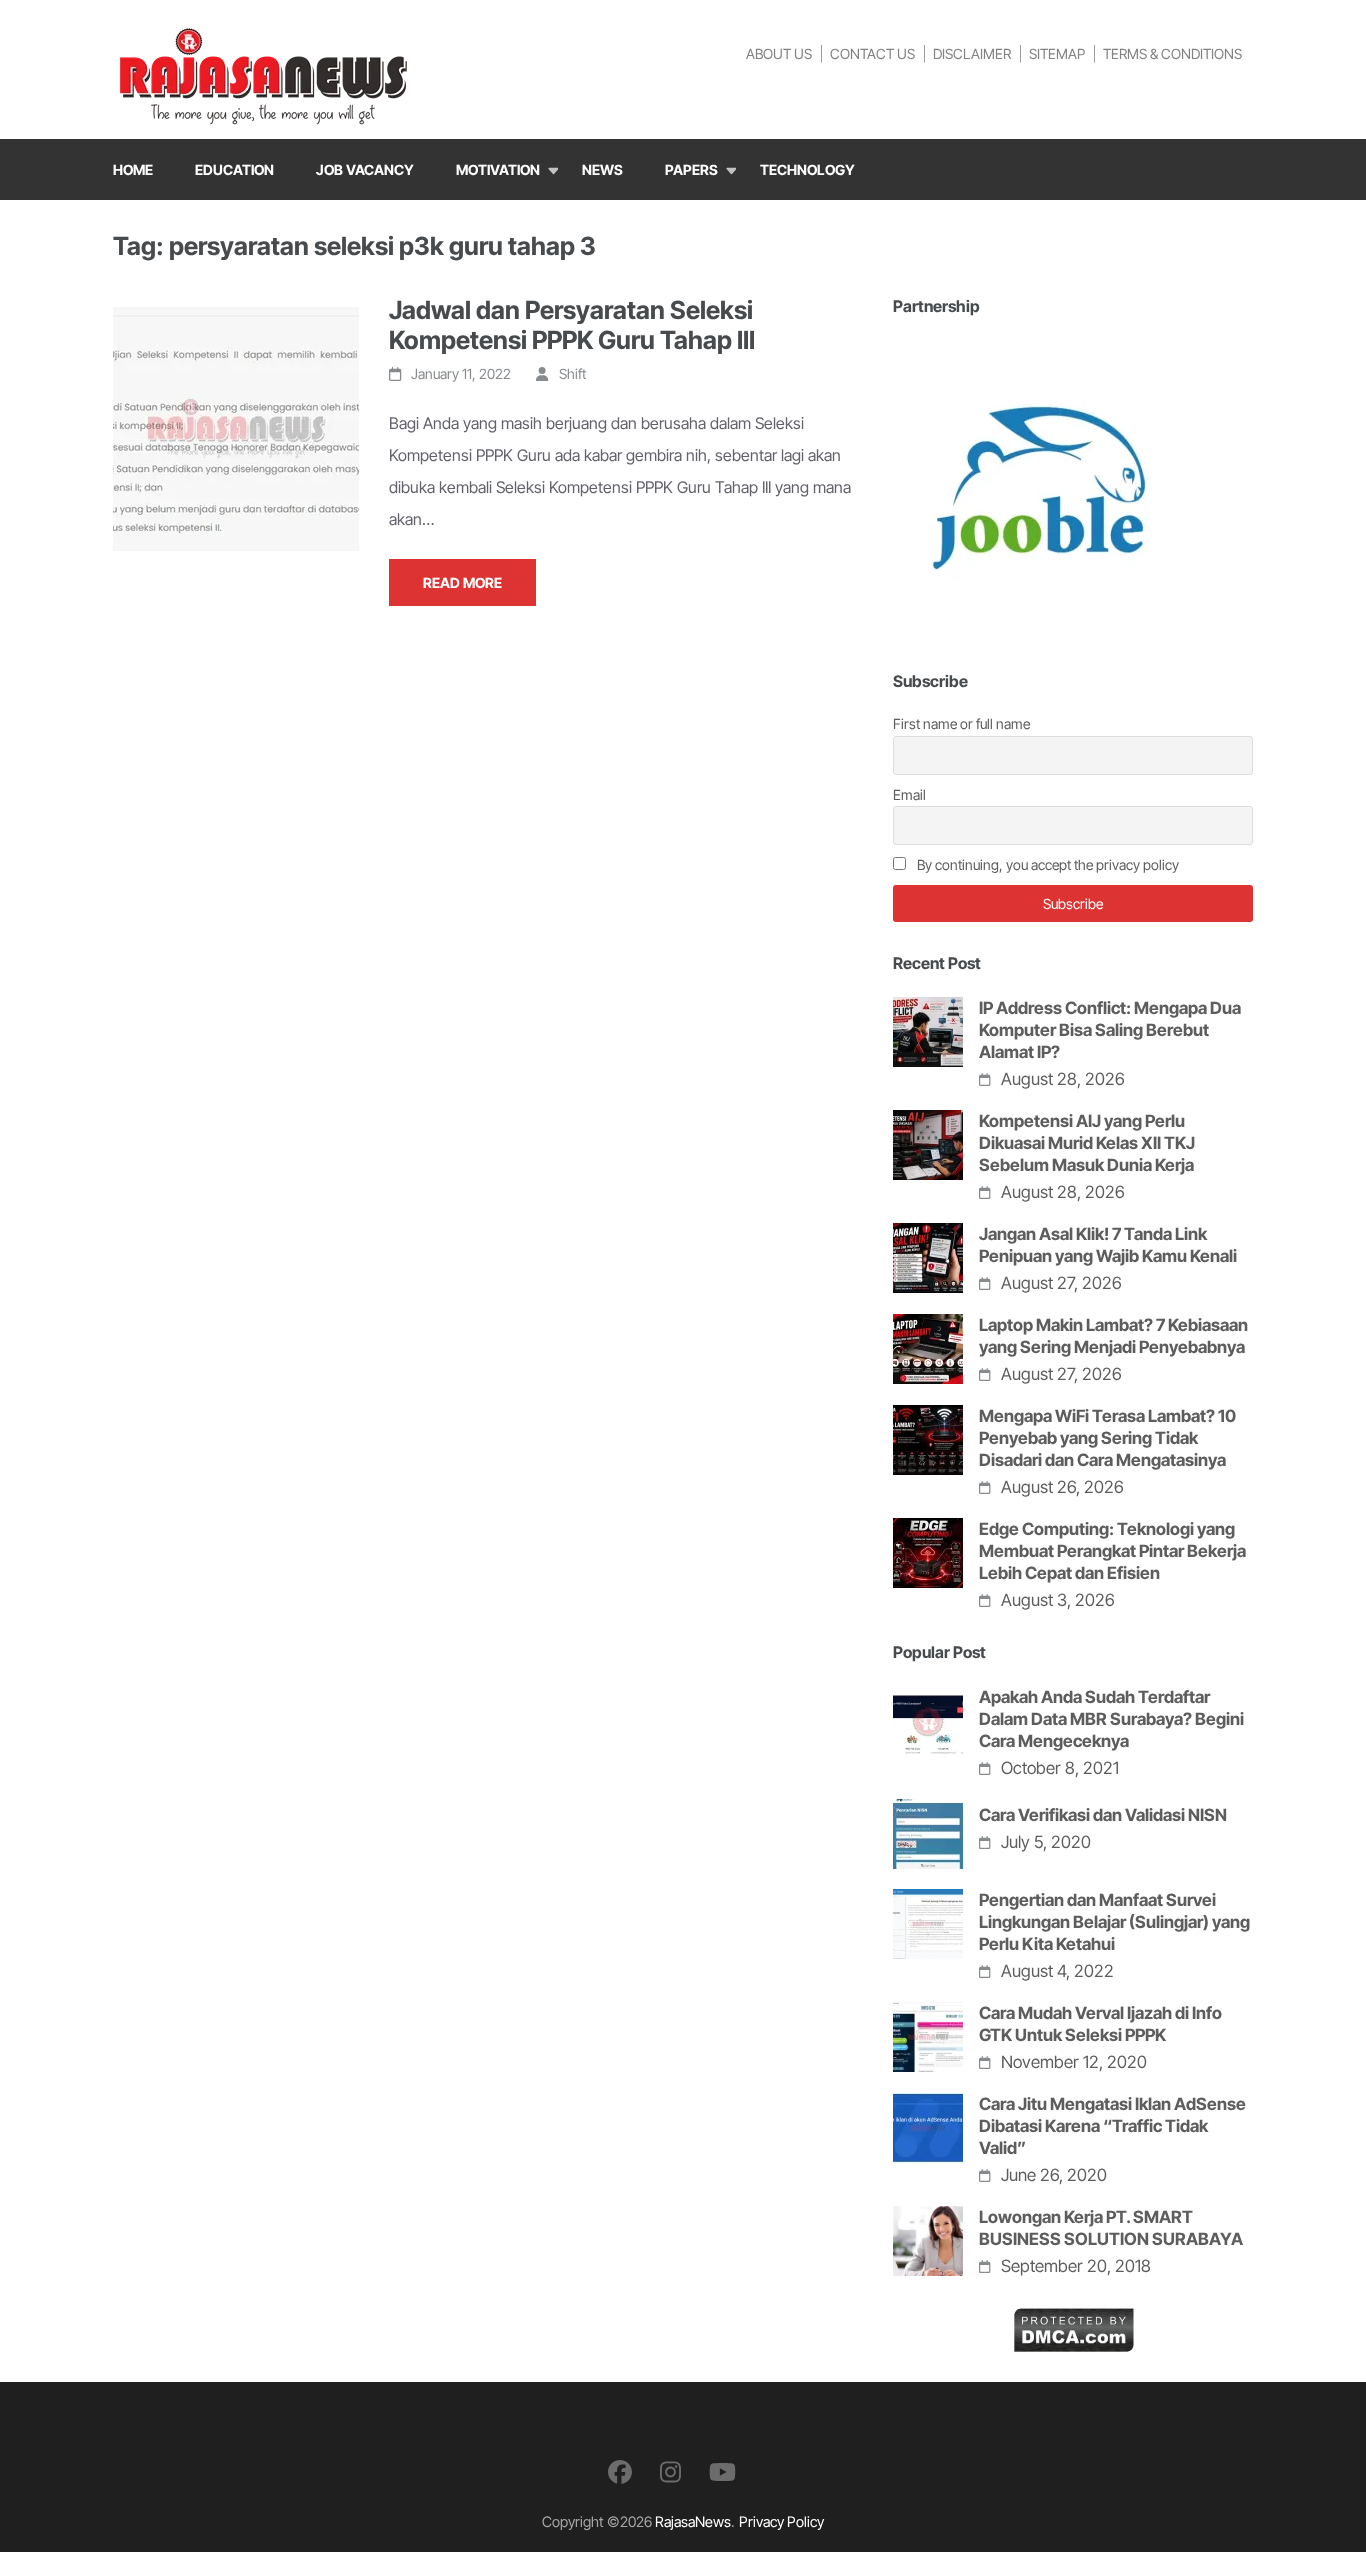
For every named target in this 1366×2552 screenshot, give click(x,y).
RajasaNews (693, 2521)
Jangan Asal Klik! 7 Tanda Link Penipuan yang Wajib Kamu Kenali (1108, 1245)
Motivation (498, 169)
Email (909, 794)
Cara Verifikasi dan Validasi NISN (1103, 1815)
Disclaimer (972, 53)
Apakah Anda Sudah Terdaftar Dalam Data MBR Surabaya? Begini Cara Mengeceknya (1111, 1719)
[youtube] (722, 2472)
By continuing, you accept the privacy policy (1046, 864)
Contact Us (872, 53)
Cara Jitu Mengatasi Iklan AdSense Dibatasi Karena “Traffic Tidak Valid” (1112, 2126)
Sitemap (1057, 53)
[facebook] (620, 2472)
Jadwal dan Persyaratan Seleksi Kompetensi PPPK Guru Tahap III (572, 325)
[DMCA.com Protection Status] (1073, 2323)
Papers (691, 169)
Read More (462, 582)
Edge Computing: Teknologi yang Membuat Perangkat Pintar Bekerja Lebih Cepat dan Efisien (1112, 1551)
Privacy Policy (781, 2521)
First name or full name (961, 723)
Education (234, 169)
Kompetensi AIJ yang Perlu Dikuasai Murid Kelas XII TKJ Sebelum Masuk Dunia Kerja (1087, 1143)
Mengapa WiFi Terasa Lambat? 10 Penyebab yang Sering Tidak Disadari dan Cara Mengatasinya (1107, 1438)
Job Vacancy (365, 169)
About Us (779, 53)
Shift (572, 373)
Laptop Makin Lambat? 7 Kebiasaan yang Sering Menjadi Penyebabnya (1113, 1336)
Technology (807, 169)
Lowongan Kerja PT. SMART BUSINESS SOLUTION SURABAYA (1111, 2228)
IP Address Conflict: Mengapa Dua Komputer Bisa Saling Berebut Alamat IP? (1110, 1030)
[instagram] (670, 2472)
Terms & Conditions (1172, 53)
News (602, 169)
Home (133, 169)
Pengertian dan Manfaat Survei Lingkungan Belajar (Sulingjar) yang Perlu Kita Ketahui (1114, 1922)
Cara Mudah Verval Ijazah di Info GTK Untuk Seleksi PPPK (1100, 2024)
